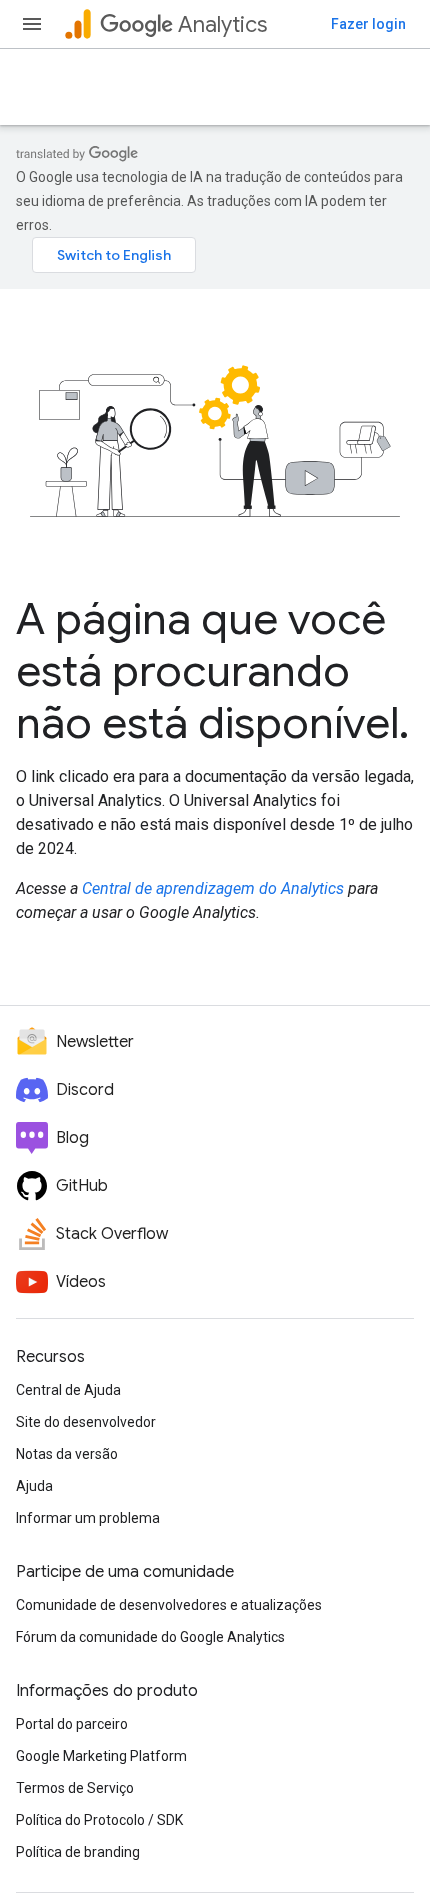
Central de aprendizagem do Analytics (213, 888)
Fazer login (368, 24)
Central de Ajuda (68, 1390)
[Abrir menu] (32, 24)
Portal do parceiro (72, 1724)
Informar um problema (88, 1518)
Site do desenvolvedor (86, 1422)
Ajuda (34, 1486)
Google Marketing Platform (101, 1756)
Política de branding (78, 1852)
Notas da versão (67, 1454)
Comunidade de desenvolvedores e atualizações (169, 1605)
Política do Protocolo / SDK (99, 1820)
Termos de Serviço (75, 1788)
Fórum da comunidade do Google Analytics (150, 1637)
